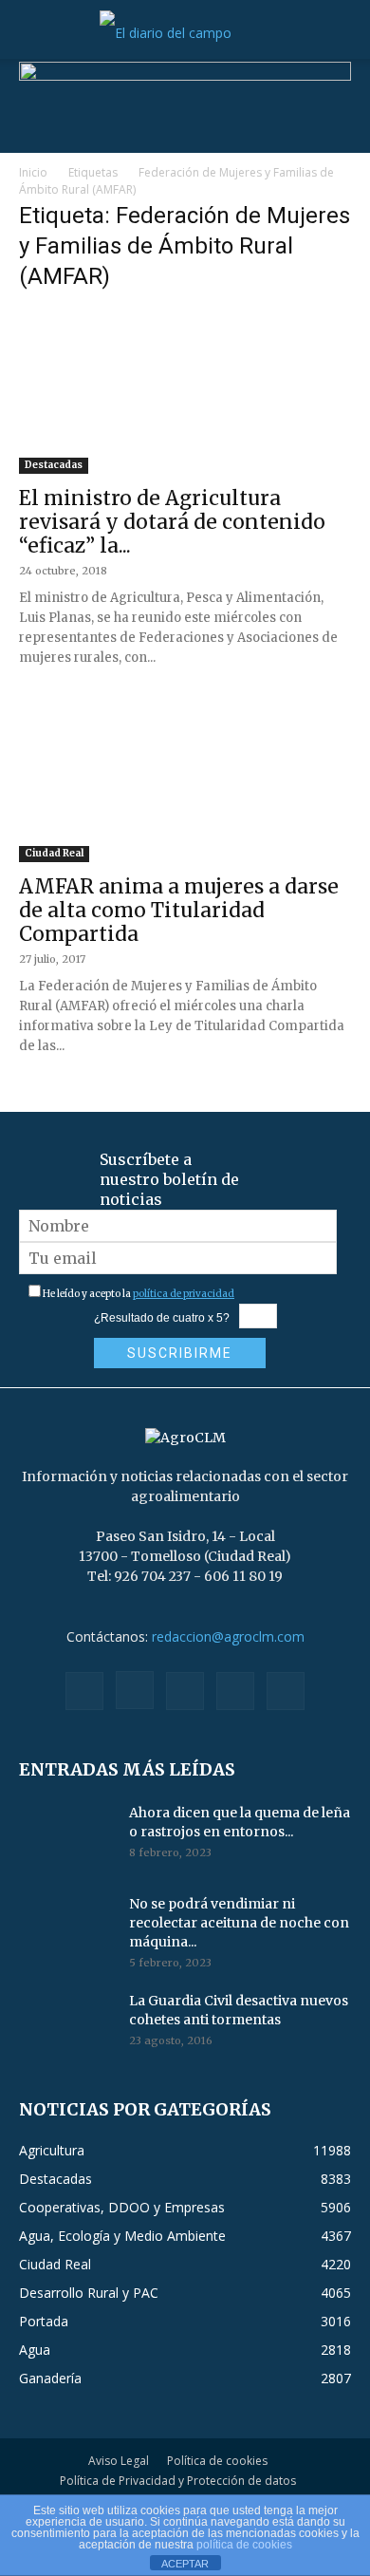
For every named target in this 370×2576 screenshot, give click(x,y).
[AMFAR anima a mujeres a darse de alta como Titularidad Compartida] (185, 780)
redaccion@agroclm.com (228, 1636)
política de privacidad (184, 1294)
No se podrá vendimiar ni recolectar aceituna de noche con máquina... (239, 1923)
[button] (32, 33)
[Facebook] (84, 1691)
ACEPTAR (185, 2564)
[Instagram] (135, 1690)
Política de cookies (217, 2461)
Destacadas (54, 465)
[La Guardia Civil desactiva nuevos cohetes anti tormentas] (66, 2024)
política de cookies (244, 2545)
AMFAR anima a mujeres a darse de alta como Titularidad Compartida (179, 910)
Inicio (33, 172)
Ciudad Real (54, 853)
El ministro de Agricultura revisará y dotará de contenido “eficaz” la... (172, 522)
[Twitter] (235, 1691)
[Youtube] (286, 1691)
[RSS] (185, 1691)
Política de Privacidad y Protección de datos (178, 2481)
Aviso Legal (119, 2461)
